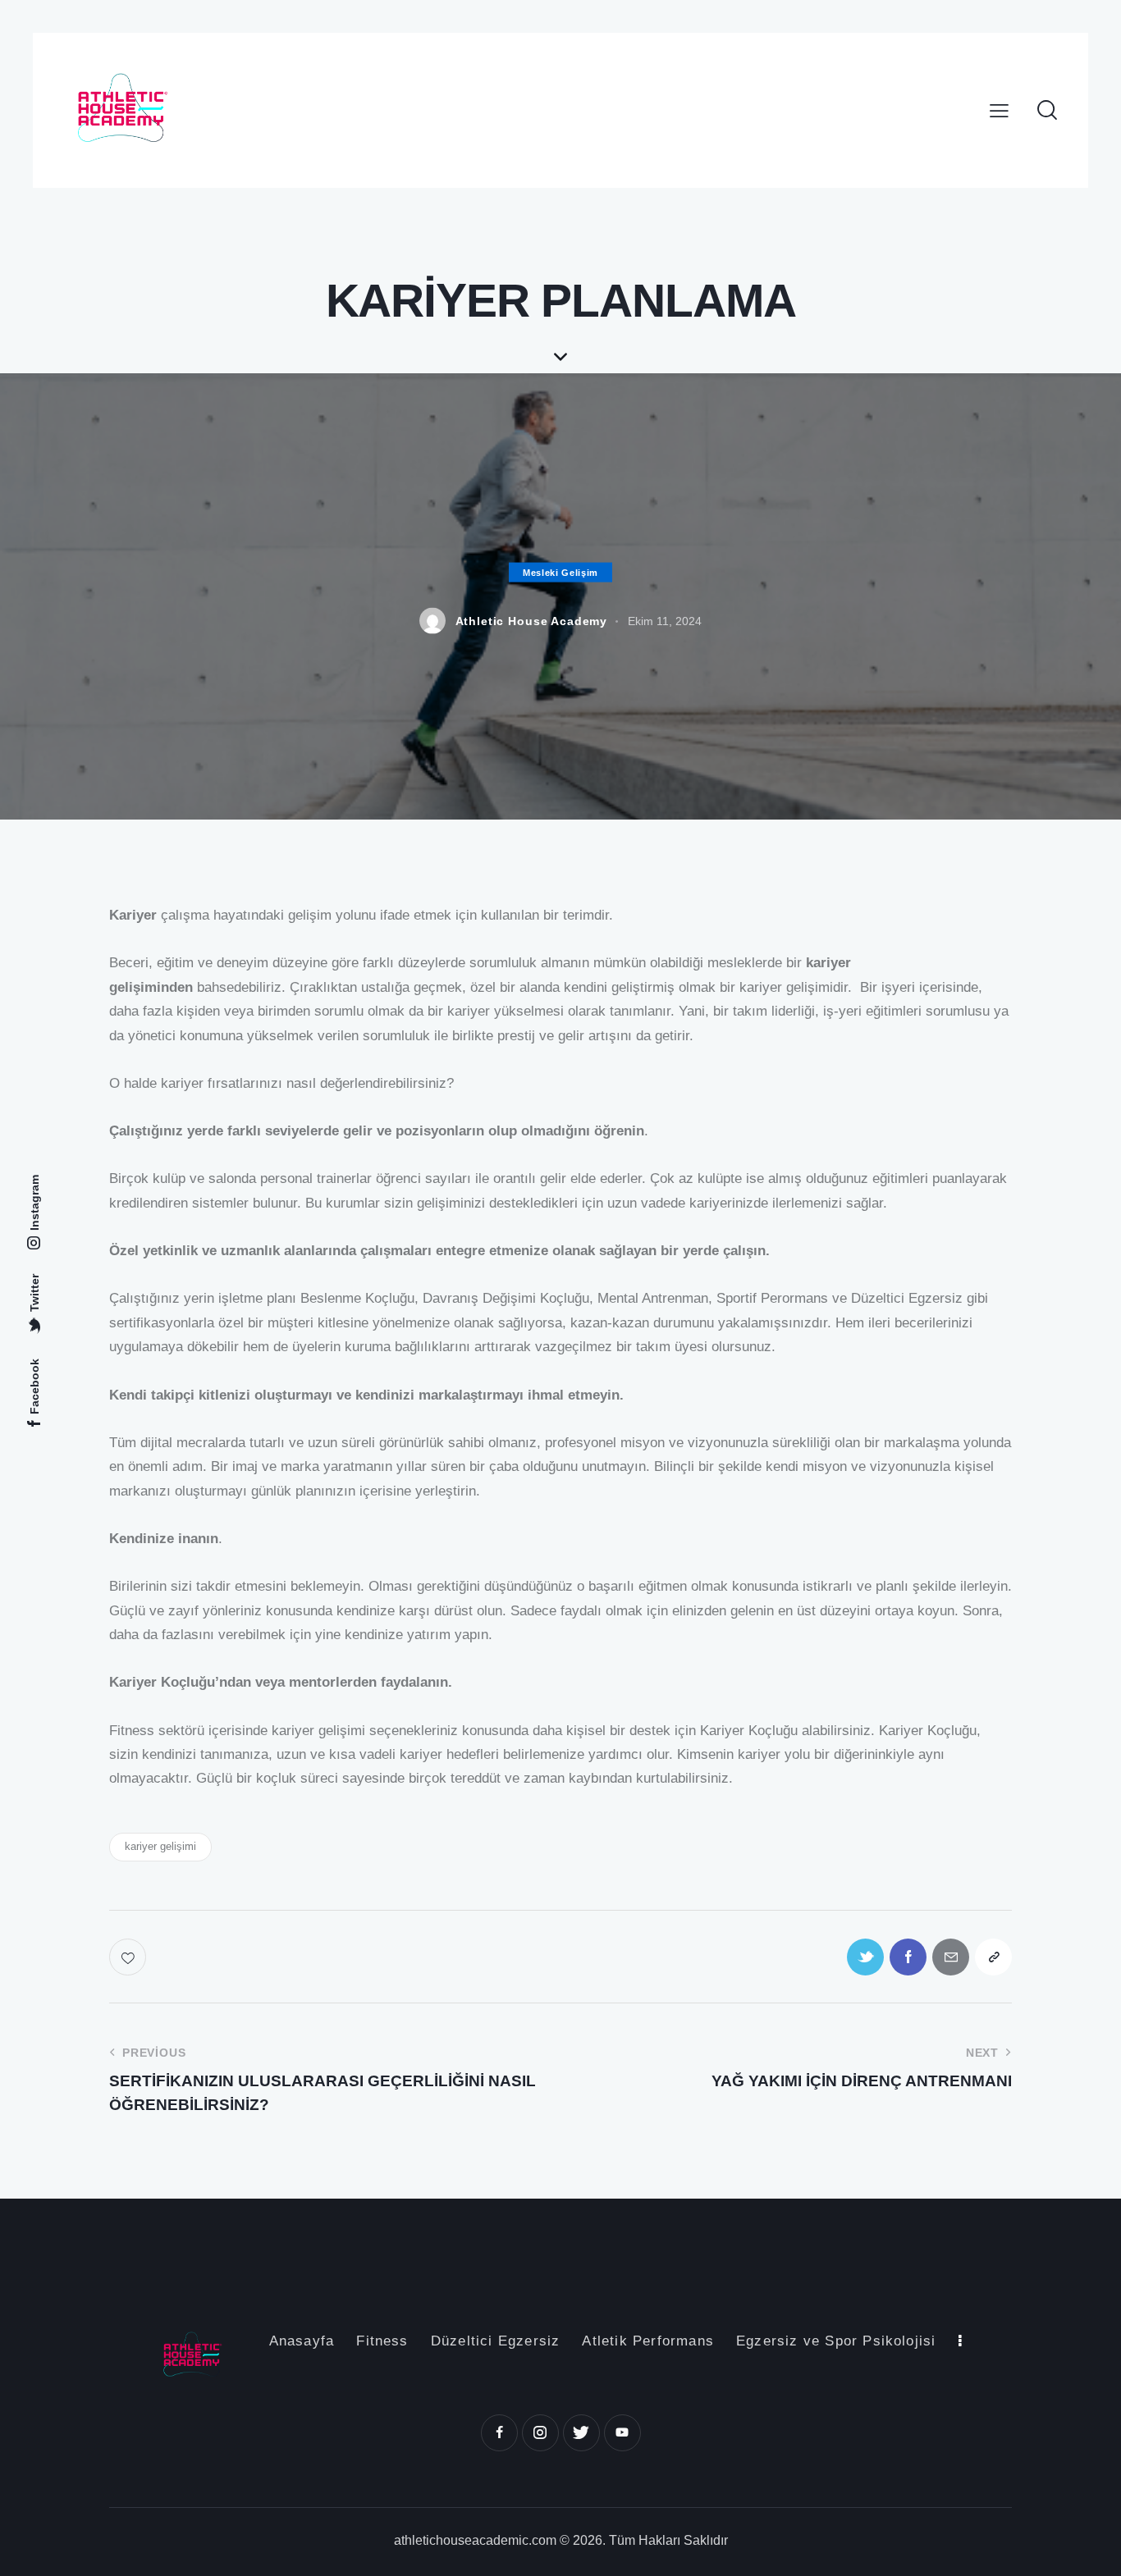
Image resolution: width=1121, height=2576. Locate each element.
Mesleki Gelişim (560, 573)
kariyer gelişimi (160, 1846)
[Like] (129, 1957)
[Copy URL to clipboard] (993, 1957)
